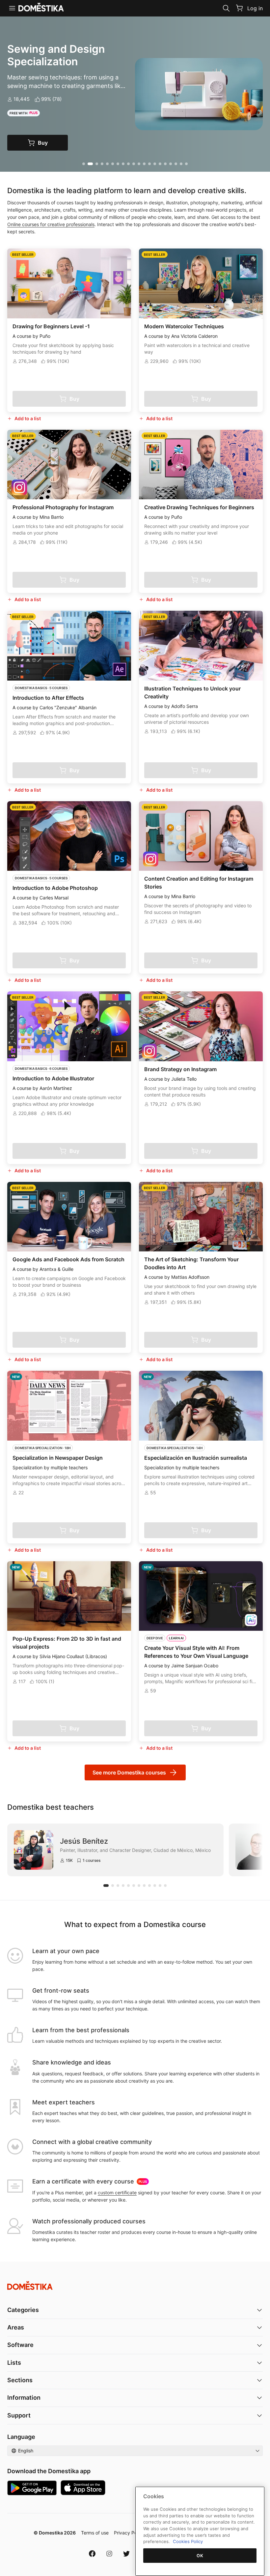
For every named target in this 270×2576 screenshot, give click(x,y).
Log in (255, 8)
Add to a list (28, 418)
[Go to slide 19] (181, 164)
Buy (50, 143)
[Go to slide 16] (165, 164)
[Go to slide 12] (144, 164)
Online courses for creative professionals (51, 224)
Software (20, 2345)
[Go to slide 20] (186, 164)
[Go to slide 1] (84, 164)
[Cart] (239, 8)
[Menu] (12, 8)
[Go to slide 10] (134, 164)
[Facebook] (92, 2554)
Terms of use (95, 2533)
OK (200, 2556)
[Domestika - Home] (135, 2285)
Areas (16, 2327)
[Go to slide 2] (89, 164)
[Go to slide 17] (171, 164)
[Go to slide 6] (113, 164)
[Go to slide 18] (176, 164)
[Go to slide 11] (139, 164)
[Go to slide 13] (149, 164)
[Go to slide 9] (128, 164)
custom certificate (117, 2193)
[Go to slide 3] (96, 164)
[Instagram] (109, 2554)
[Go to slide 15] (160, 164)
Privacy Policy (129, 2533)
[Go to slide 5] (107, 164)
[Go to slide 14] (155, 164)
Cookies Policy (188, 2541)
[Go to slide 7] (118, 164)
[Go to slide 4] (102, 164)
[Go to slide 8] (123, 164)
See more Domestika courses (129, 1772)
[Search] (226, 8)
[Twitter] (126, 2554)
